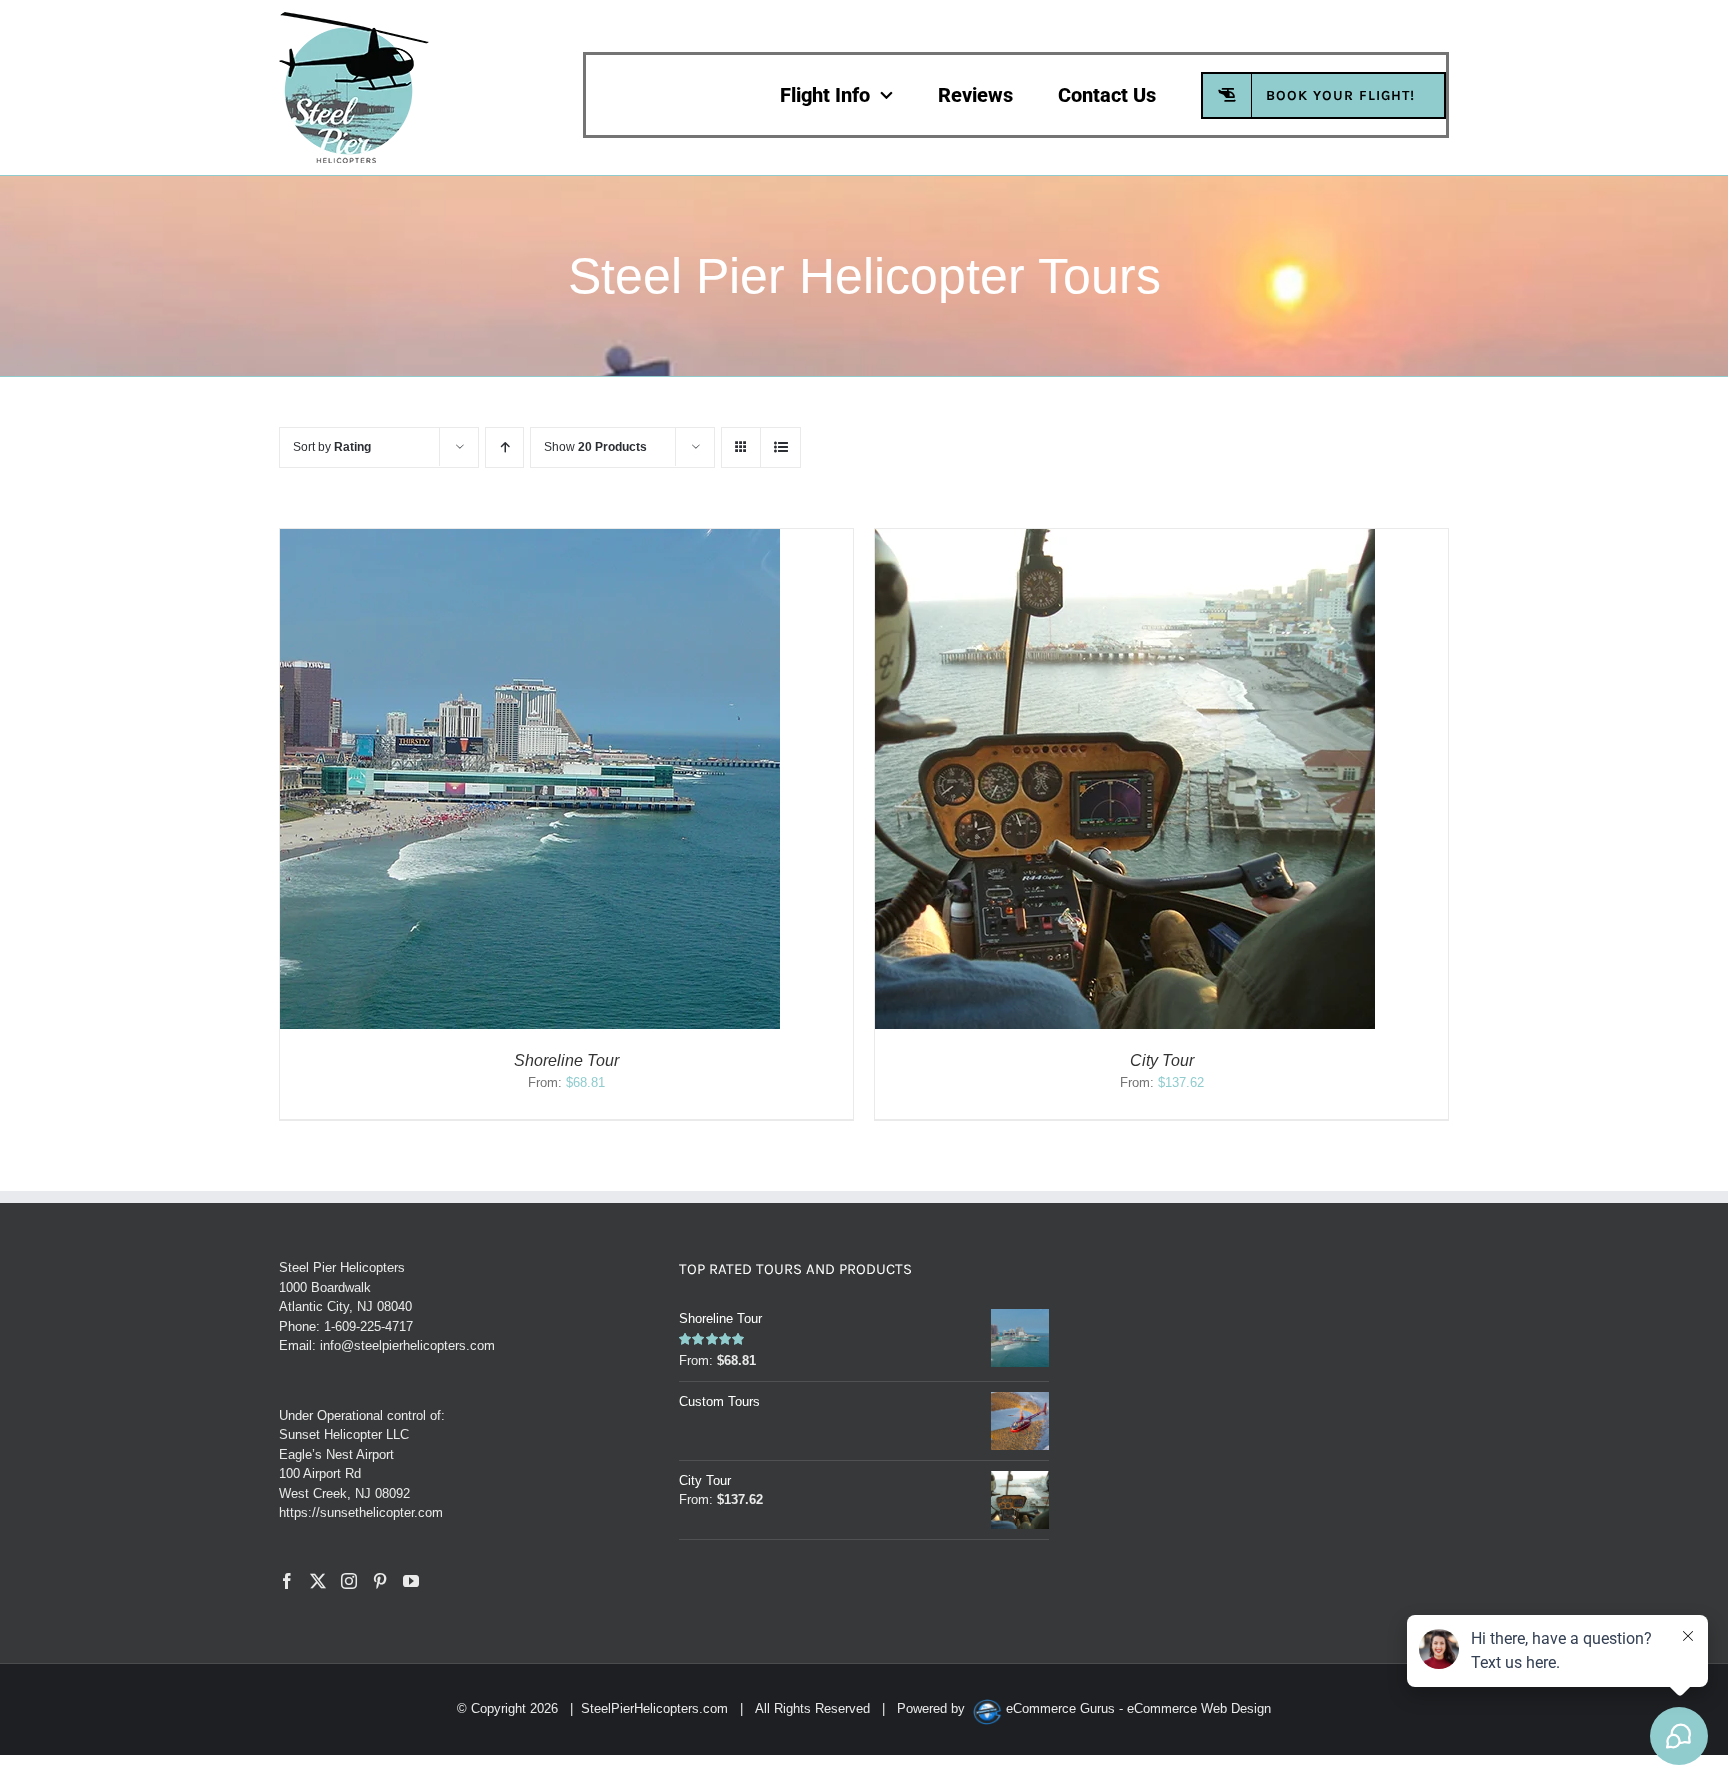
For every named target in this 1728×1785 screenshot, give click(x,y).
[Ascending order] (504, 447)
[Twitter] (318, 1581)
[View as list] (780, 447)
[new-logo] (354, 18)
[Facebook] (287, 1581)
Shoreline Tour (566, 1060)
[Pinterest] (380, 1581)
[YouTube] (411, 1581)
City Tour (1162, 1060)
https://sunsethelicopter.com (361, 1512)
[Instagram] (349, 1581)
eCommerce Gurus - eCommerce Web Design (1138, 1708)
